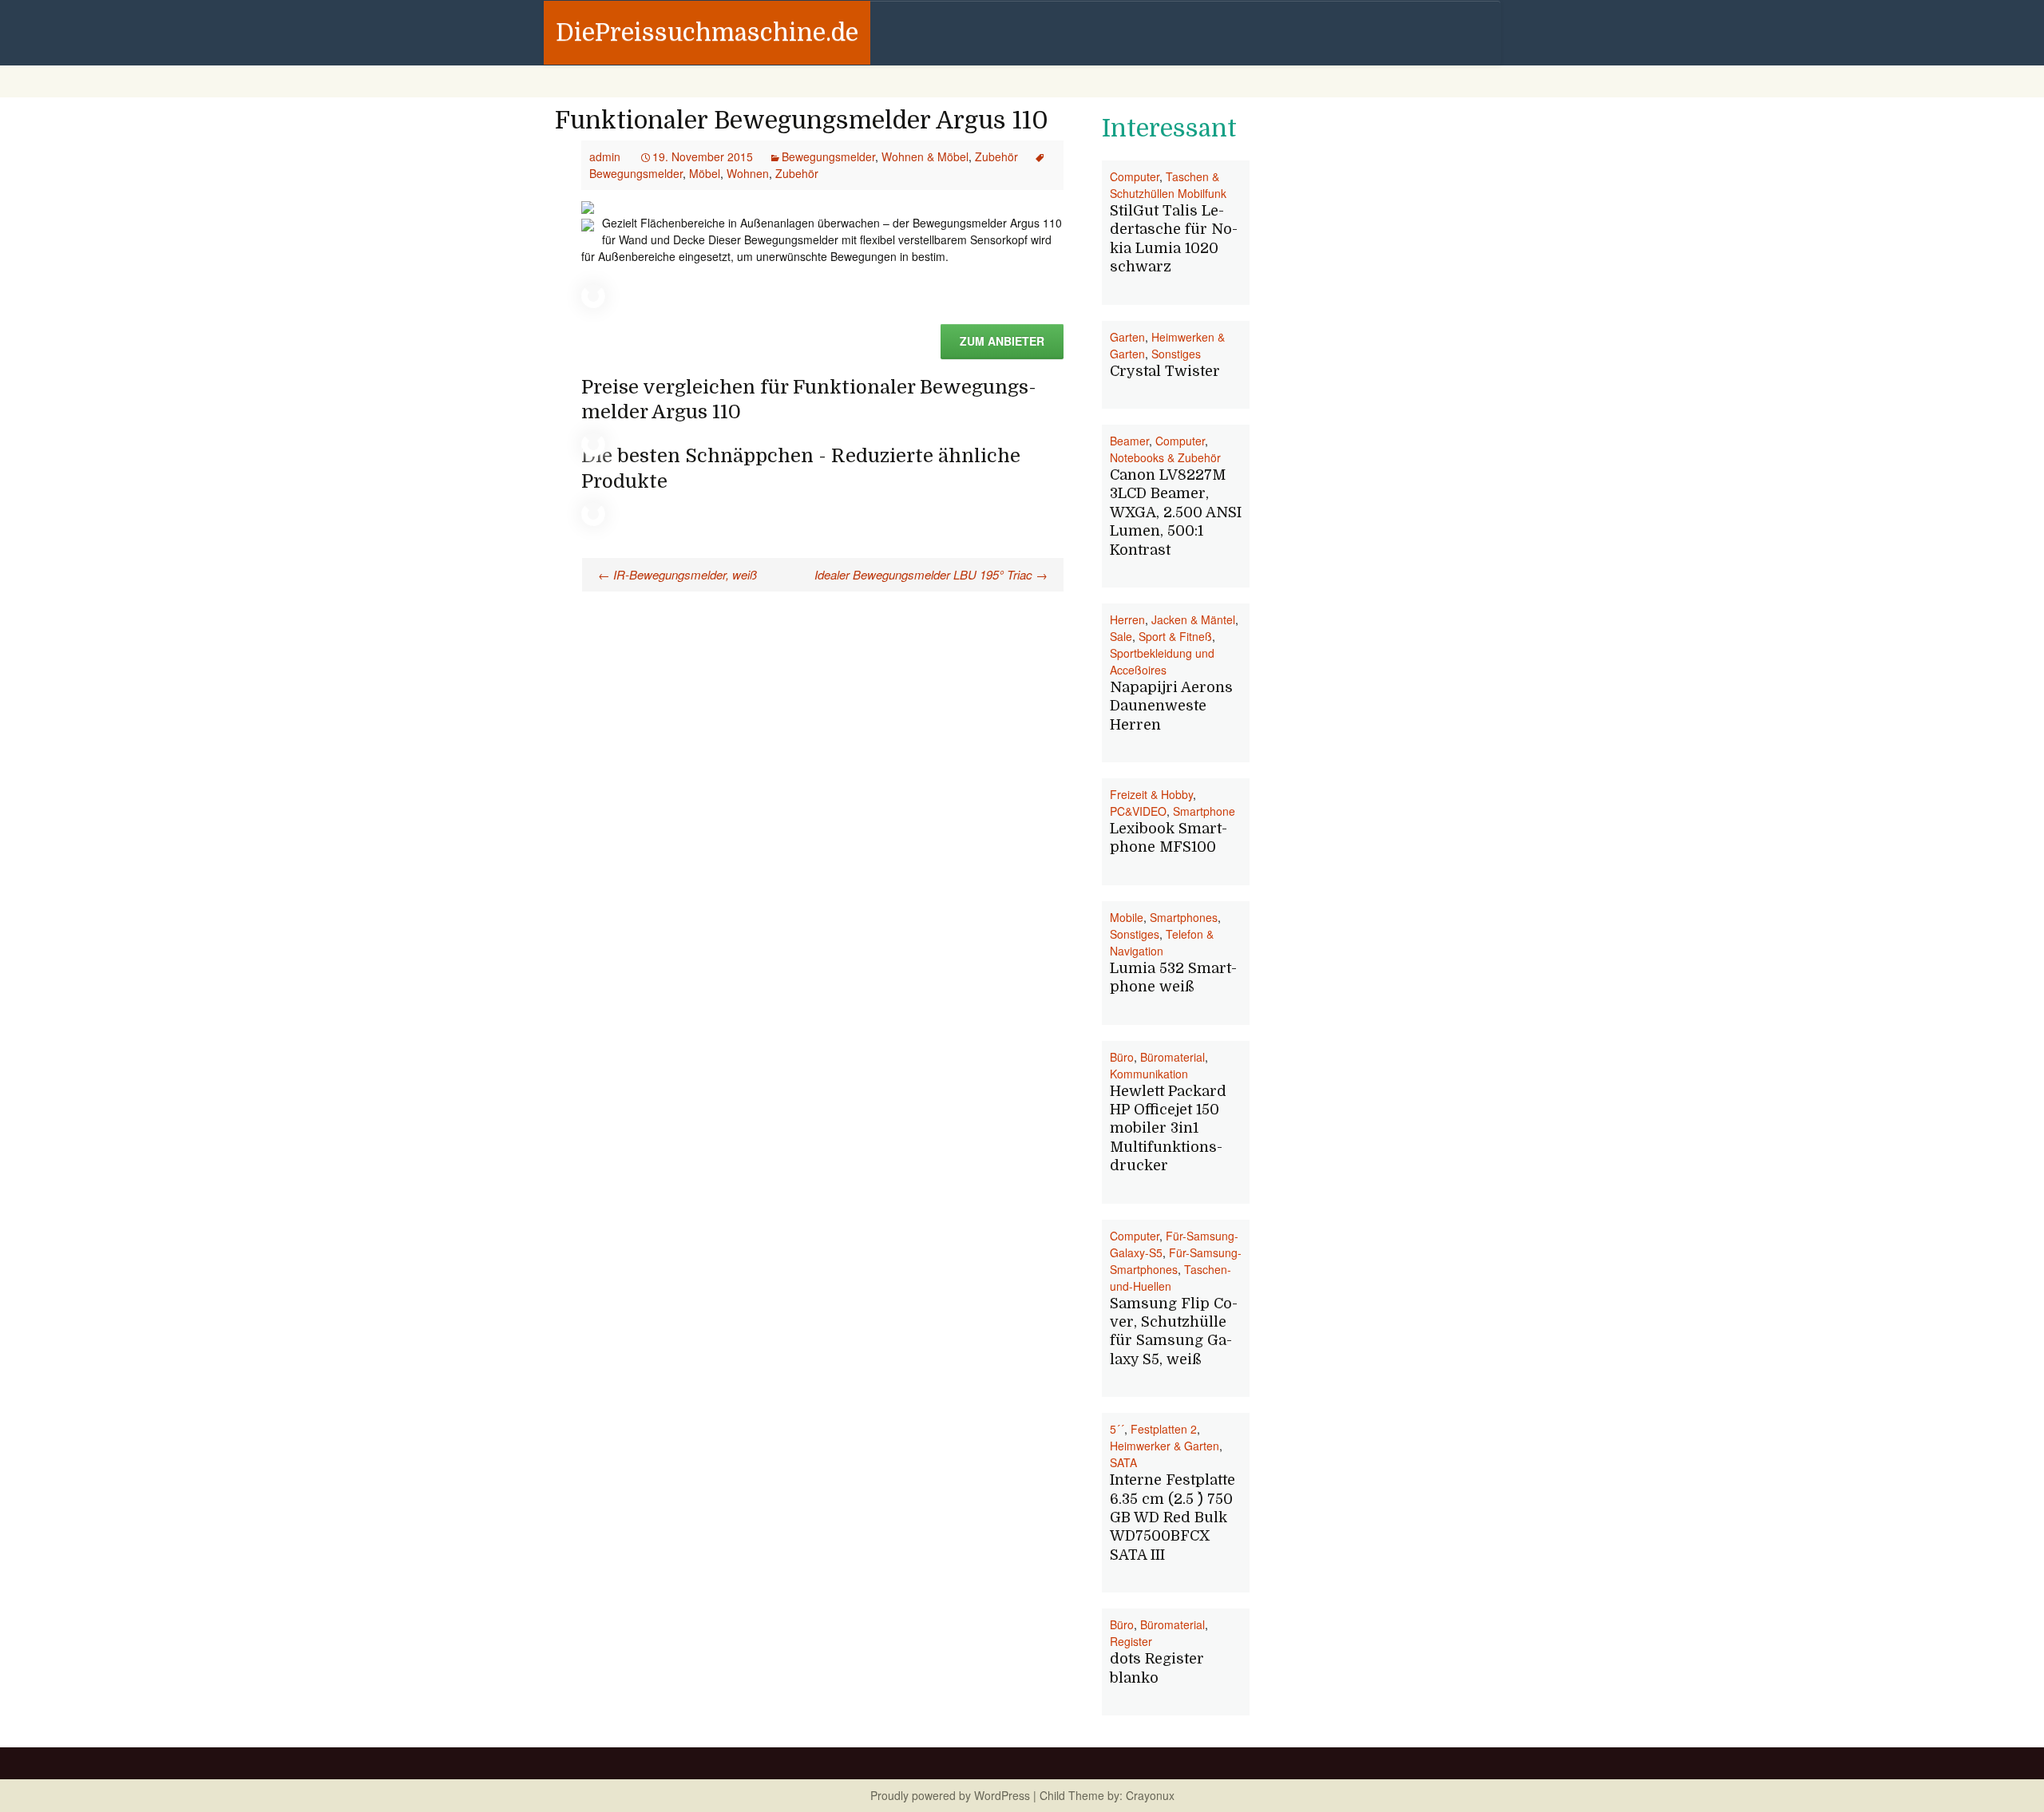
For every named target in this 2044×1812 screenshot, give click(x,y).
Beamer (1129, 441)
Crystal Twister (1165, 371)
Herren (1127, 619)
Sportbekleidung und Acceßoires (1162, 661)
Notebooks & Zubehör (1165, 457)
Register (1131, 1641)
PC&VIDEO (1138, 811)
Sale (1121, 636)
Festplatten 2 (1164, 1429)
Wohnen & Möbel (925, 156)
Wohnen (748, 173)
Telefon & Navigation (1162, 942)
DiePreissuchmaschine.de (707, 33)
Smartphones (1184, 917)
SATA (1123, 1462)
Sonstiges (1176, 354)
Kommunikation (1149, 1074)
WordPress (1002, 1795)
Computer (1135, 176)
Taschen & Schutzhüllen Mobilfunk (1168, 185)
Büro (1122, 1057)
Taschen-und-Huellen (1171, 1278)
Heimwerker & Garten (1165, 1446)
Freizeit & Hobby (1151, 794)
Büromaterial (1173, 1057)
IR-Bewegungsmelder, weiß (677, 574)
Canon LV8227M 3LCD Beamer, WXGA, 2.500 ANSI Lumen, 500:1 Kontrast (1176, 512)
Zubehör (996, 156)
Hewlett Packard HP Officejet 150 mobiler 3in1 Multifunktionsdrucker (1168, 1129)
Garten (1127, 337)
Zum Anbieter (1002, 341)
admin (605, 156)
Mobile (1127, 917)
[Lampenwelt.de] (588, 206)
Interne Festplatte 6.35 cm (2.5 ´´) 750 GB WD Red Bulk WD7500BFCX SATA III (1173, 1517)
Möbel (705, 173)
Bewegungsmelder (828, 156)
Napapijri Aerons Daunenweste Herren (1171, 706)
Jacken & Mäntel (1193, 619)
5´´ (1117, 1429)
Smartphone (1204, 811)
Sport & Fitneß (1175, 636)
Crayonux (1149, 1795)
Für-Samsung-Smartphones (1176, 1261)
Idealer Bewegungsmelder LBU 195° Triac (931, 574)
